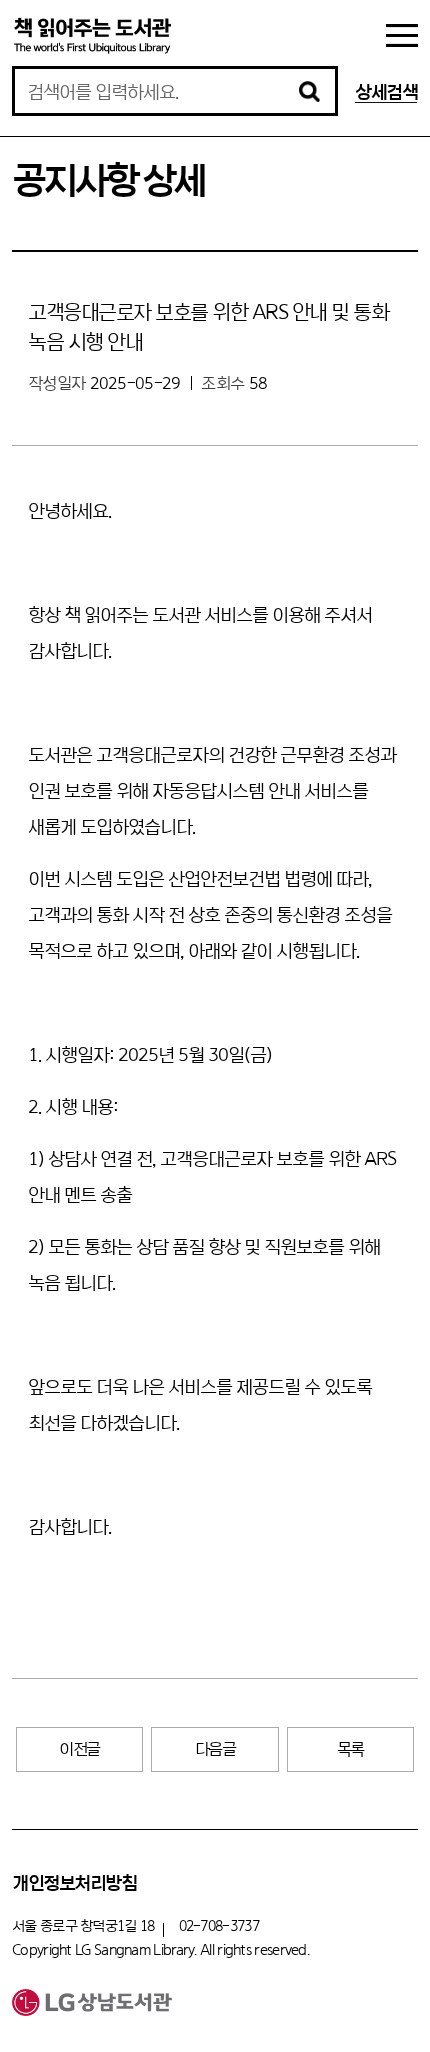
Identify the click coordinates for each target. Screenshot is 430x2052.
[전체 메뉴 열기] (402, 35)
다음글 (215, 1749)
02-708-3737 (219, 1925)
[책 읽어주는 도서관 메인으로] (92, 35)
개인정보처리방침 (74, 1882)
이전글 (79, 1749)
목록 (350, 1749)
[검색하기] (309, 91)
